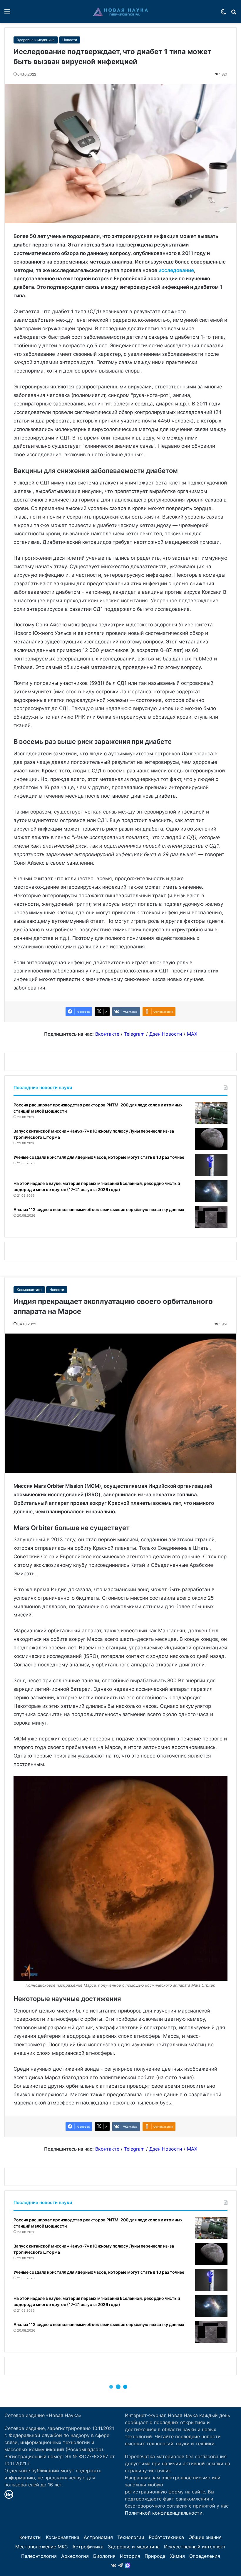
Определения (205, 2556)
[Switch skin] (223, 14)
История (130, 2556)
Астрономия (98, 2537)
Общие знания (205, 2537)
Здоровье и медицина (36, 40)
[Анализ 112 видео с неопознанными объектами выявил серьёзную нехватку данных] (211, 1217)
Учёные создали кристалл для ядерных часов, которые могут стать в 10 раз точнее (99, 1157)
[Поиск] (234, 14)
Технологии (131, 2537)
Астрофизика (88, 2547)
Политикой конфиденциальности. (164, 2513)
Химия (177, 2556)
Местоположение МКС (42, 2547)
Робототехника (166, 2537)
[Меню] (7, 14)
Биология (104, 2556)
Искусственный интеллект (195, 2547)
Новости (70, 40)
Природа (155, 2556)
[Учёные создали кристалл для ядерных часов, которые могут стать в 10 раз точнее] (211, 1165)
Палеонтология (39, 2556)
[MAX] (128, 2565)
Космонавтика (63, 2537)
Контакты (30, 2537)
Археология (75, 2556)
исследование (176, 270)
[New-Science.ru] (120, 11)
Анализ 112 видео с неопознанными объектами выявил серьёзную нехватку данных (99, 1209)
